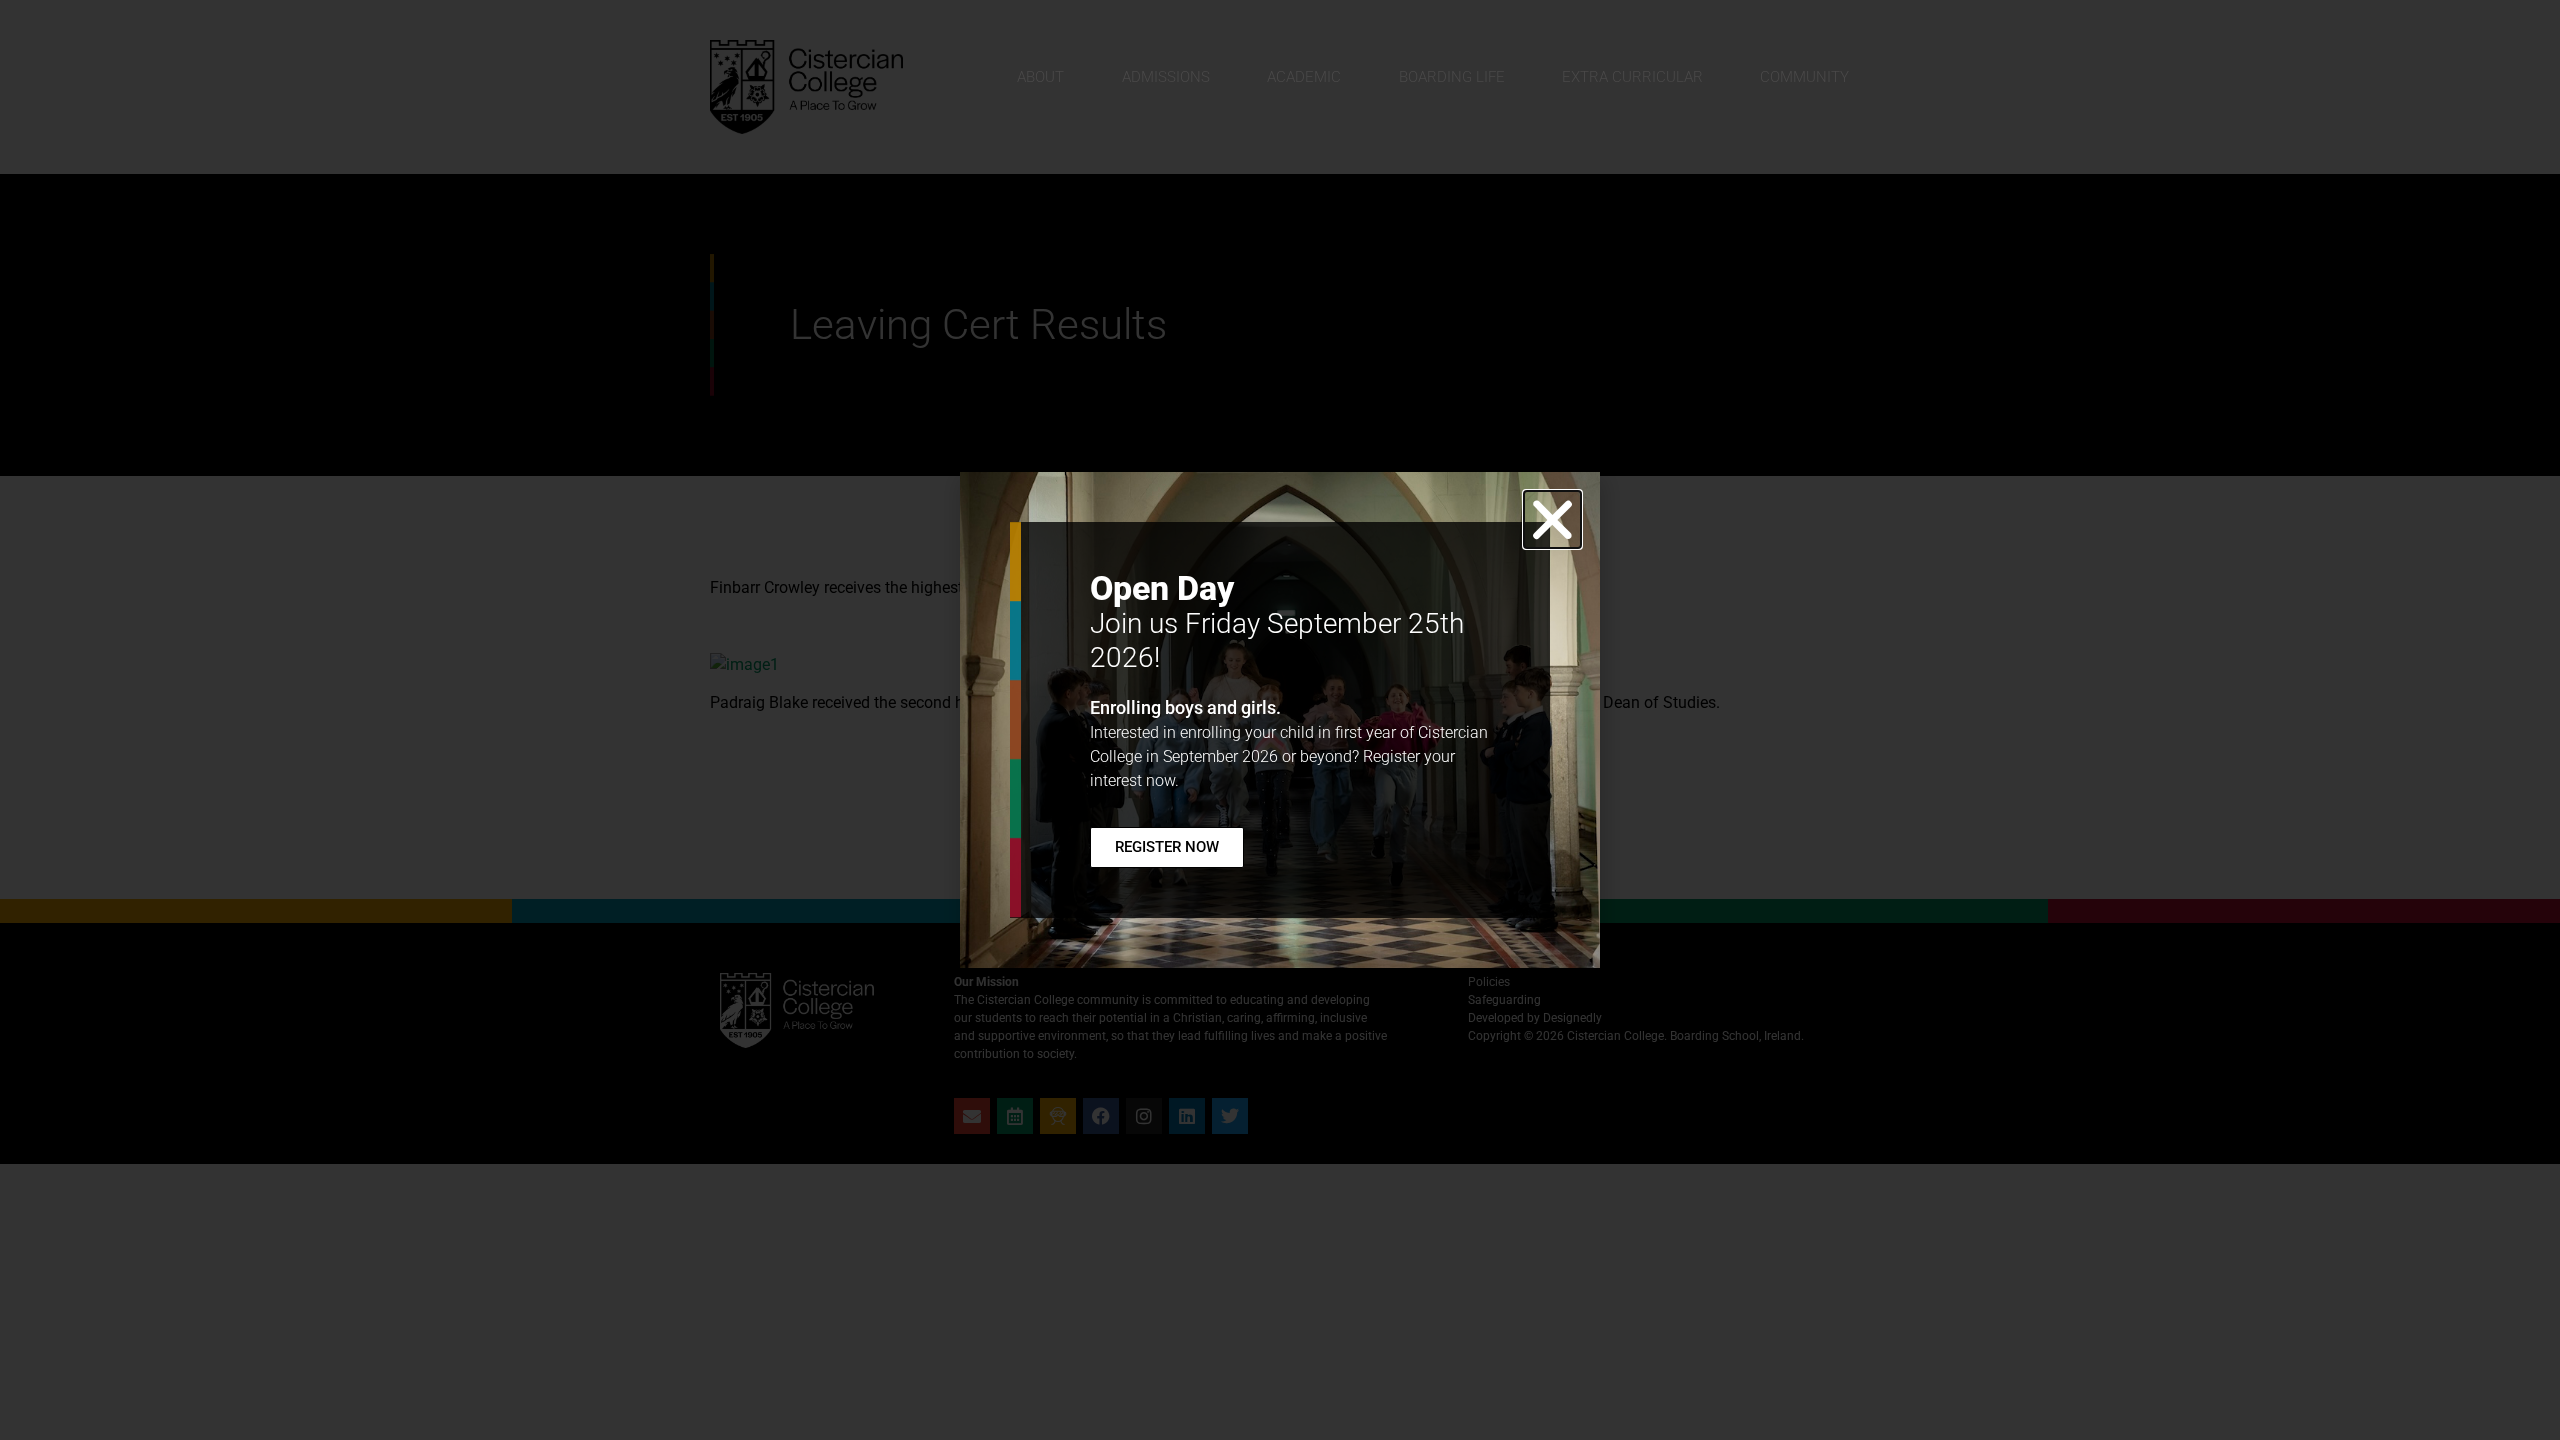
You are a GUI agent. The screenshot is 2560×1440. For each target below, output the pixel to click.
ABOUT (1040, 77)
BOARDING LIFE (1452, 77)
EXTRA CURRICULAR (1632, 77)
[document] (1280, 720)
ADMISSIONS (1166, 77)
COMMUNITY (1804, 77)
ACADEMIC (1304, 77)
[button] (1552, 519)
